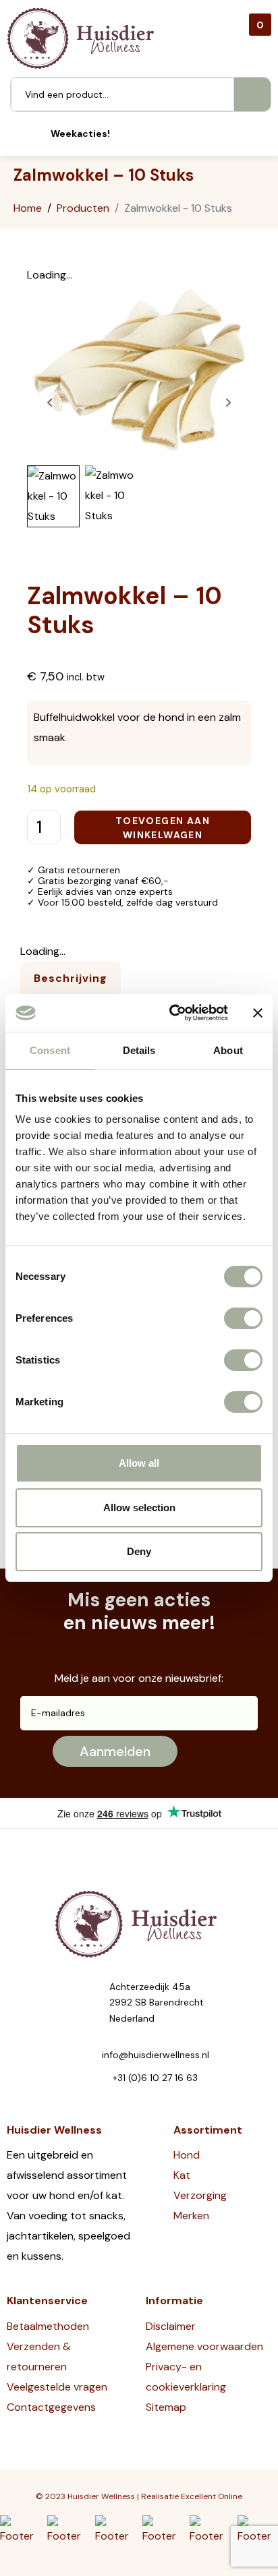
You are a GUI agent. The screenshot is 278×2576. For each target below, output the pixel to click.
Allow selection (139, 1507)
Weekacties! (80, 134)
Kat (182, 2175)
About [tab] (228, 1050)
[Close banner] (258, 1013)
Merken (191, 2216)
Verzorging (200, 2195)
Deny (139, 1551)
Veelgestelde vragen (57, 2387)
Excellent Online (212, 2496)
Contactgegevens (51, 2407)
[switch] (243, 1318)
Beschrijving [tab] (71, 978)
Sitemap (166, 2407)
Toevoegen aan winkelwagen (163, 828)
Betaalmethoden (48, 2326)
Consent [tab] (50, 1050)
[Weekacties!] (32, 134)
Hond (187, 2155)
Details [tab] (139, 1050)
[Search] (252, 94)
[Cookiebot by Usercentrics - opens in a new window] (172, 1013)
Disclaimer (171, 2326)
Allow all (139, 1463)
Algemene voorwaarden (204, 2346)
